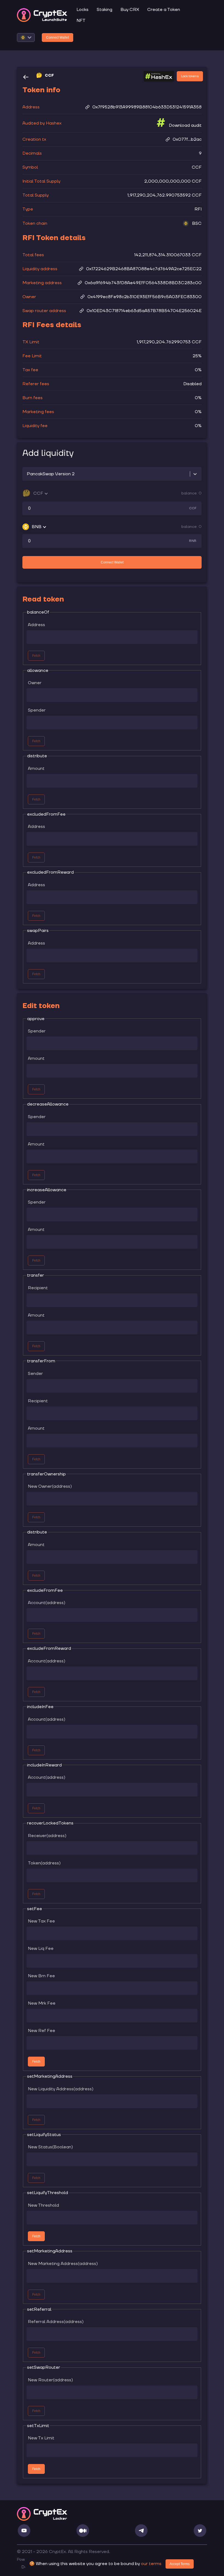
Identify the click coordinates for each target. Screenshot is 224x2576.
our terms (151, 2564)
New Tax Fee (41, 1921)
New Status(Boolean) (50, 2147)
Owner (35, 683)
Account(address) (47, 1603)
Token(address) (44, 1863)
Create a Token (164, 10)
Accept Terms (180, 2564)
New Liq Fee (41, 1948)
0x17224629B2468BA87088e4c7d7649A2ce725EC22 (144, 269)
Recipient (38, 1288)
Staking (104, 10)
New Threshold (43, 2205)
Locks (82, 10)
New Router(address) (50, 2380)
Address (36, 625)
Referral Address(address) (56, 2322)
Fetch (36, 2062)
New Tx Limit (41, 2438)
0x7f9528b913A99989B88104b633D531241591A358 (147, 107)
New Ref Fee (42, 2031)
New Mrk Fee (42, 2003)
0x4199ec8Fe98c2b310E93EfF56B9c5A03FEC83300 (145, 297)
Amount (36, 769)
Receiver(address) (47, 1836)
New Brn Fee (41, 1976)
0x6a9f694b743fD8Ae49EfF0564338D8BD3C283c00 (143, 283)
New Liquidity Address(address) (61, 2089)
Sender (35, 1374)
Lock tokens (190, 76)
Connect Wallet (58, 38)
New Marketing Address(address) (63, 2264)
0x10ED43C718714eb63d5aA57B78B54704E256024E (144, 311)
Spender (37, 710)
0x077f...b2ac (187, 139)
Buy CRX (130, 10)
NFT (81, 21)
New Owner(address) (50, 1486)
